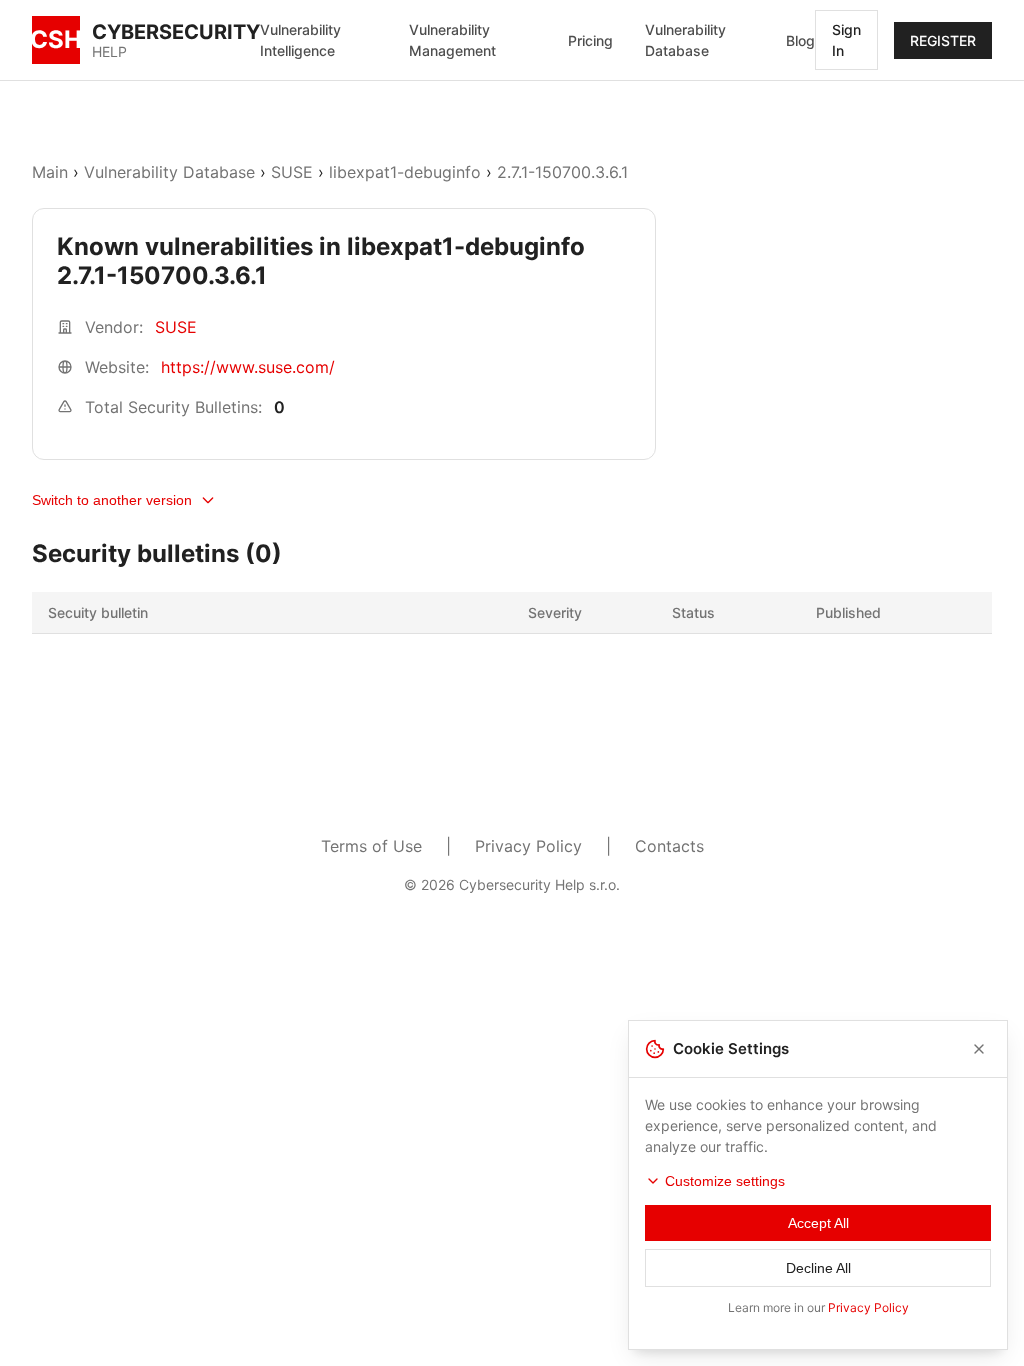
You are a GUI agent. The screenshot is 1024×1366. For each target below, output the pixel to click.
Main (50, 172)
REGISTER (943, 40)
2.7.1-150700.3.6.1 (562, 172)
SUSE (292, 172)
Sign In (846, 40)
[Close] (979, 1049)
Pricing (590, 40)
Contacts (669, 846)
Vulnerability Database (685, 40)
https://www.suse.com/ (248, 367)
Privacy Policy (528, 846)
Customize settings (725, 1181)
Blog (800, 40)
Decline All (818, 1268)
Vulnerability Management (452, 40)
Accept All (818, 1223)
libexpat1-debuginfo (405, 172)
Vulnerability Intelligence (300, 40)
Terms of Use (371, 846)
